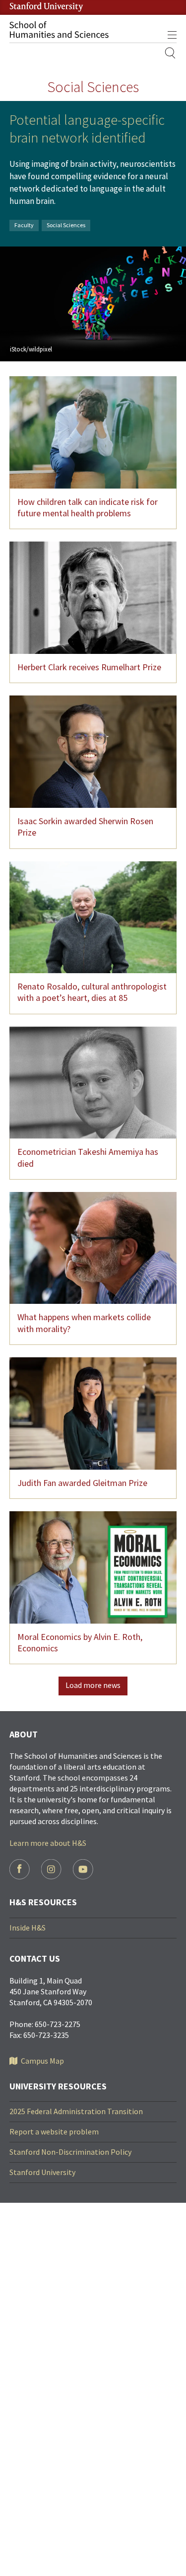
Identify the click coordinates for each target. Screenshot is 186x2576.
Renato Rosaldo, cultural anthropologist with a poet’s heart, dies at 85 (92, 992)
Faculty (24, 225)
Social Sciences (66, 225)
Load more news (93, 1685)
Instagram (51, 1869)
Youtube (83, 1869)
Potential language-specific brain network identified (87, 129)
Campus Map (42, 2061)
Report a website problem (54, 2131)
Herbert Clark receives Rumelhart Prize (89, 667)
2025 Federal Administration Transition (76, 2111)
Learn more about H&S (48, 1843)
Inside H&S (28, 1928)
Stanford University (42, 2172)
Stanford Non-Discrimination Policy (70, 2152)
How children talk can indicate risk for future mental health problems (88, 507)
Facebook (20, 1869)
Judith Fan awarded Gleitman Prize (82, 1483)
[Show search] (171, 53)
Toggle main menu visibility (172, 35)
